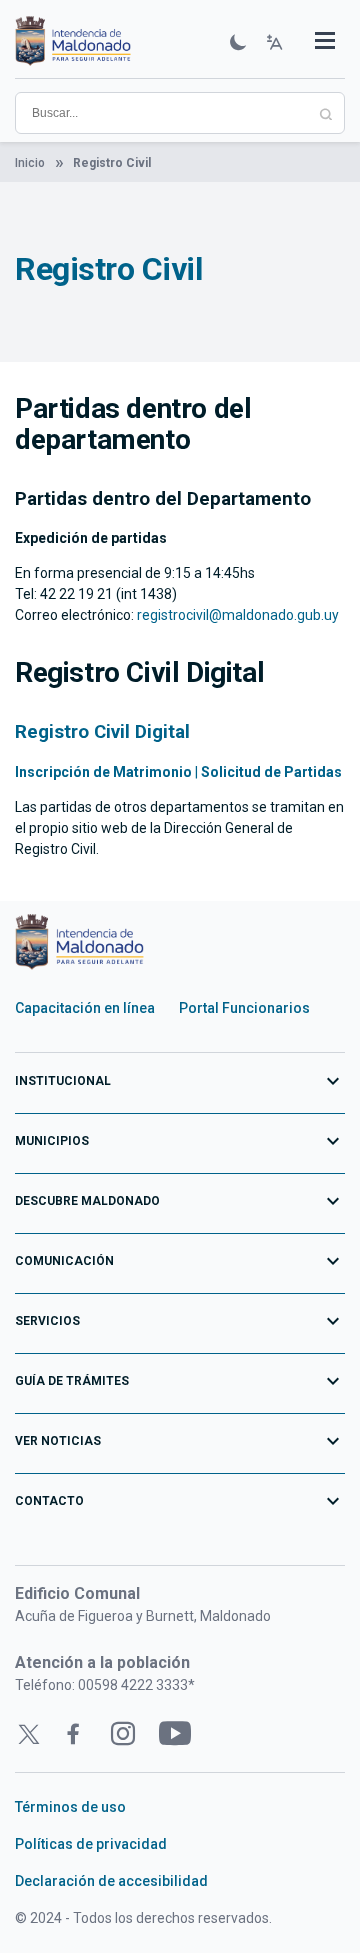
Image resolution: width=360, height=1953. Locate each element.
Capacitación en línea (85, 1008)
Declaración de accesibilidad (111, 1881)
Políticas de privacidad (91, 1844)
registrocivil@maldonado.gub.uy (238, 615)
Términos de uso (70, 1807)
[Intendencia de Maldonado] (73, 43)
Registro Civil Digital (102, 732)
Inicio (30, 163)
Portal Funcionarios (244, 1008)
